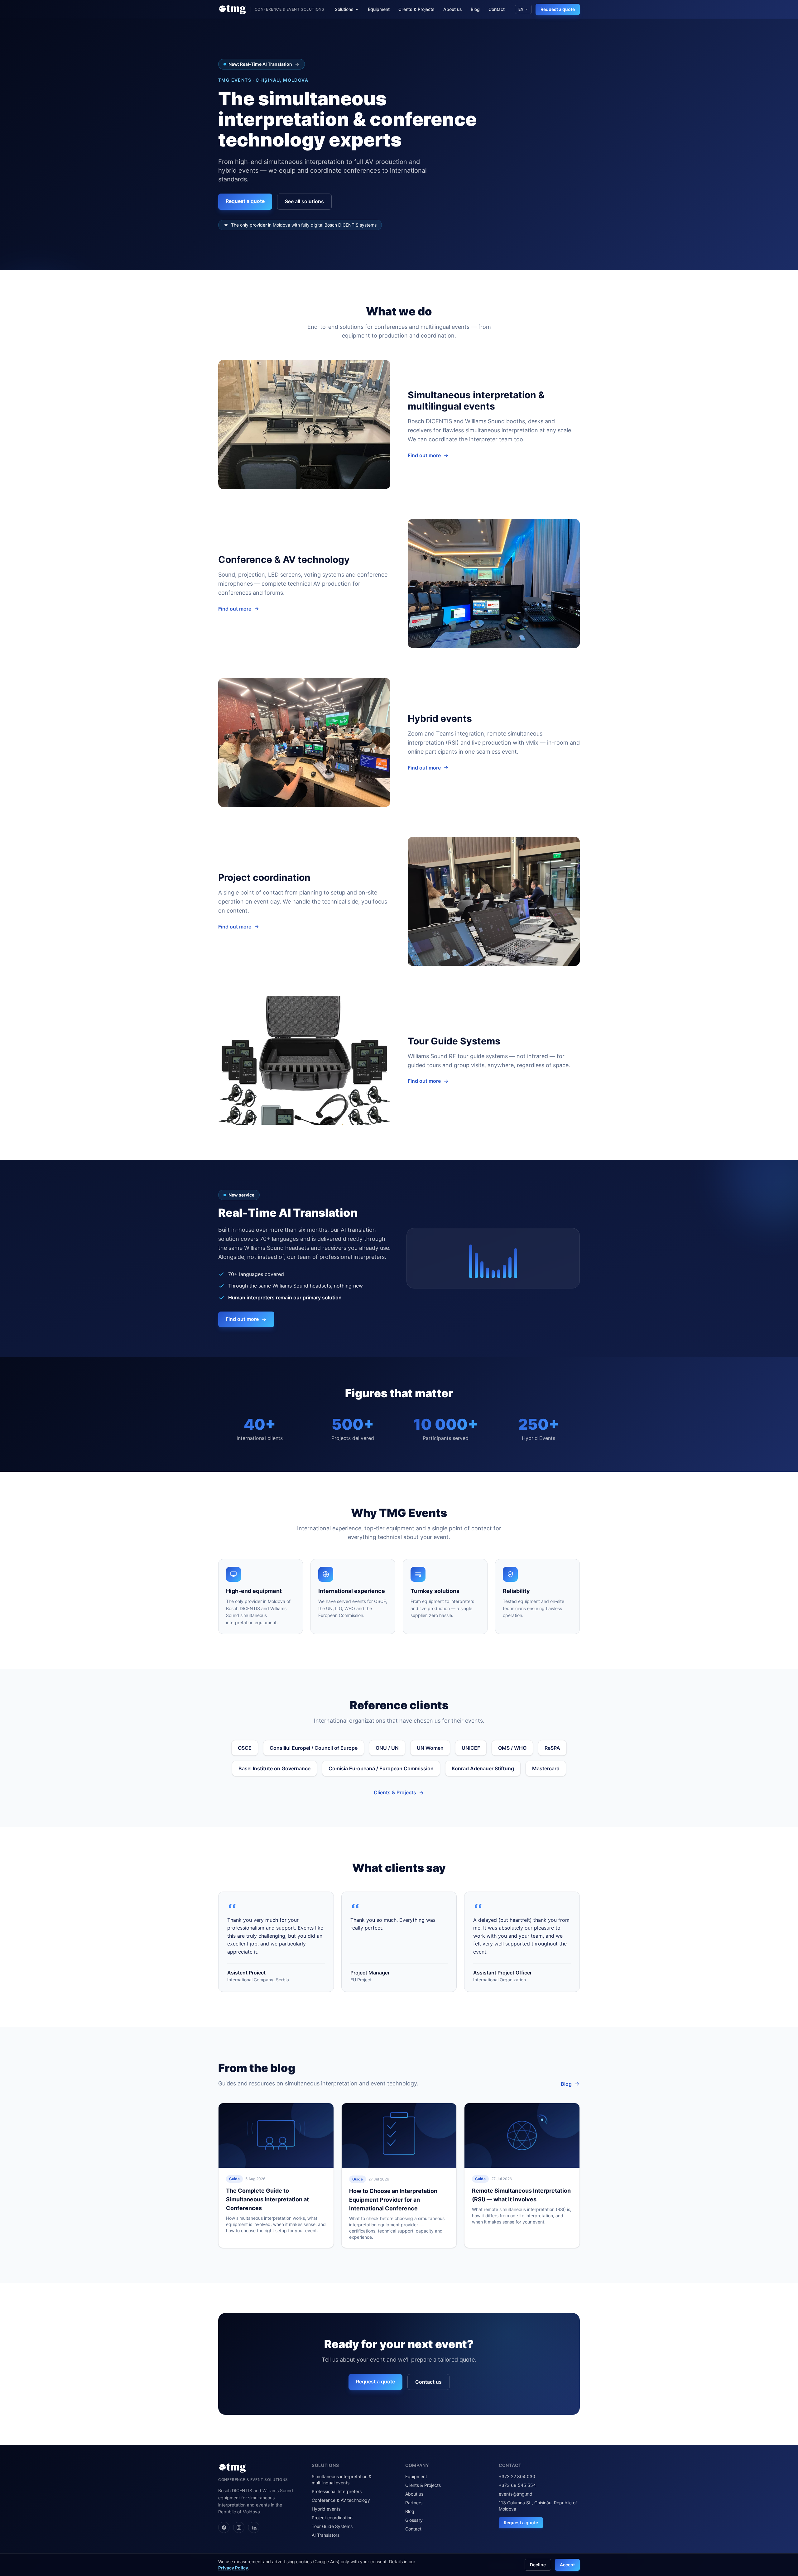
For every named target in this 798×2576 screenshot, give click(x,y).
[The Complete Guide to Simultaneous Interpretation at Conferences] (276, 2135)
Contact (497, 9)
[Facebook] (224, 2527)
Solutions (344, 9)
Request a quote (558, 9)
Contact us (428, 2382)
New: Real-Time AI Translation (260, 64)
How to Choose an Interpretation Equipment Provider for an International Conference (393, 2200)
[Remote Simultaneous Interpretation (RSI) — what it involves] (522, 2135)
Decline (538, 2565)
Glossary (414, 2520)
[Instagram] (239, 2527)
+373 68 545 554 (517, 2485)
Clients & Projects (416, 9)
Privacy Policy (233, 2568)
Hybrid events (326, 2509)
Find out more (424, 455)
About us (453, 9)
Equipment (379, 9)
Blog (475, 9)
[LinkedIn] (254, 2527)
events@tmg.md (516, 2494)
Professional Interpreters (337, 2491)
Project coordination (332, 2518)
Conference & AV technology (341, 2500)
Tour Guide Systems (332, 2526)
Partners (414, 2503)
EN (521, 9)
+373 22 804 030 (517, 2476)
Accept (567, 2565)
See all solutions (304, 201)
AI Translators (326, 2535)
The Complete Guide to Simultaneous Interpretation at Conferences (267, 2199)
